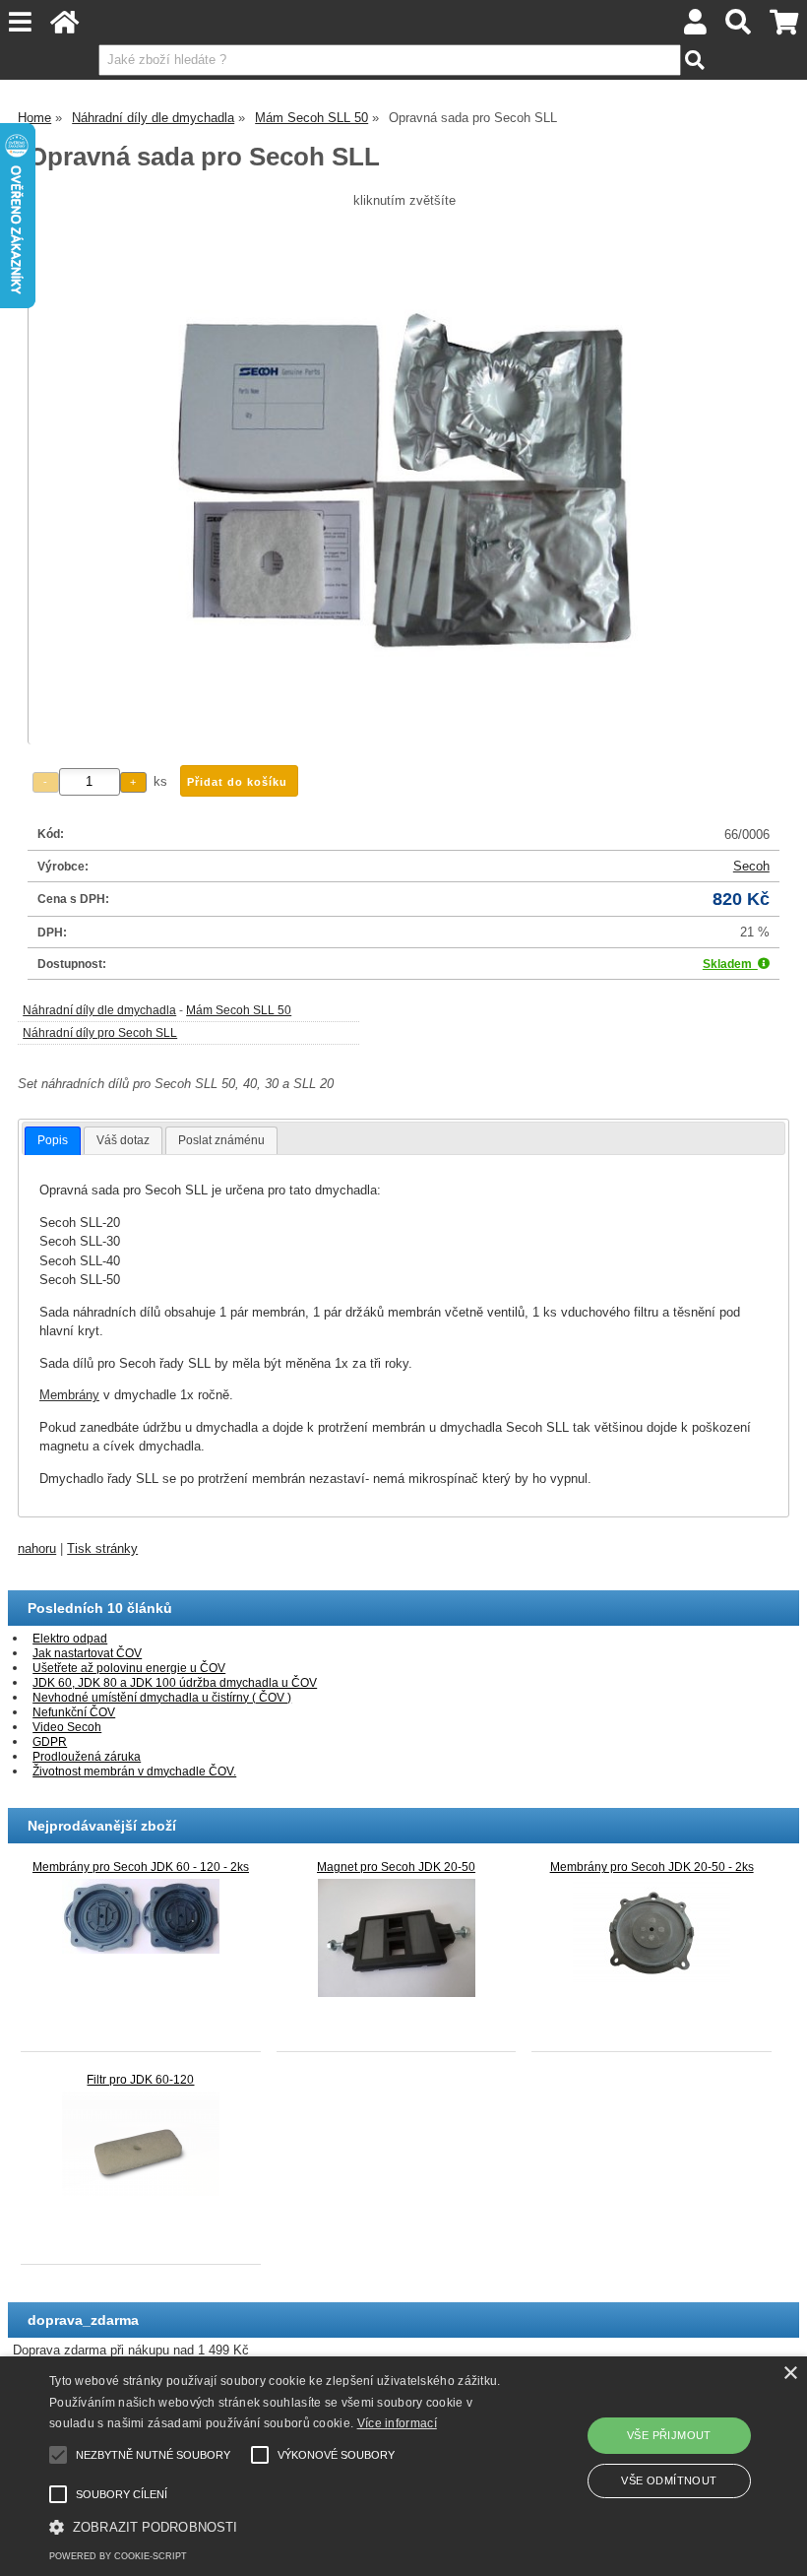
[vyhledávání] (739, 27)
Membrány (69, 1395)
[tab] (53, 1141)
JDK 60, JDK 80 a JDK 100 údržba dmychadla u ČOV (175, 1683)
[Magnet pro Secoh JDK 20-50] (397, 1937)
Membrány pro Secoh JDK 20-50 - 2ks (652, 1867)
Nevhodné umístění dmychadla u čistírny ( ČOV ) (162, 1698)
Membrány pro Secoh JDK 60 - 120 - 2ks (141, 1867)
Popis (53, 1140)
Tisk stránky (102, 1548)
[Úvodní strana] (65, 27)
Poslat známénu (221, 1140)
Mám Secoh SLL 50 (239, 1010)
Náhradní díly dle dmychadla (99, 1010)
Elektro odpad (70, 1639)
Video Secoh (67, 1727)
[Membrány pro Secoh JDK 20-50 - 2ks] (652, 1932)
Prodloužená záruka (87, 1757)
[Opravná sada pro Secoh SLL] (404, 480)
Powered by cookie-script (118, 2556)
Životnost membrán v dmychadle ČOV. (134, 1771)
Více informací (397, 2423)
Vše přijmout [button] (669, 2435)
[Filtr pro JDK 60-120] (141, 2143)
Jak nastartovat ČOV (87, 1653)
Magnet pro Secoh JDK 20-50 (396, 1867)
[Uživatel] (696, 27)
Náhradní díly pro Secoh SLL (100, 1033)
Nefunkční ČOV (74, 1712)
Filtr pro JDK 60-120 (140, 2080)
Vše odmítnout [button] (669, 2480)
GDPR (50, 1742)
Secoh (751, 866)
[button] (279, 2526)
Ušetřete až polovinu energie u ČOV (129, 1668)
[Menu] (21, 22)
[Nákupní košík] (783, 27)
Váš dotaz (123, 1140)
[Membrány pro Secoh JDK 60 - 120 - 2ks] (141, 1915)
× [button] (790, 2374)
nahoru (37, 1548)
